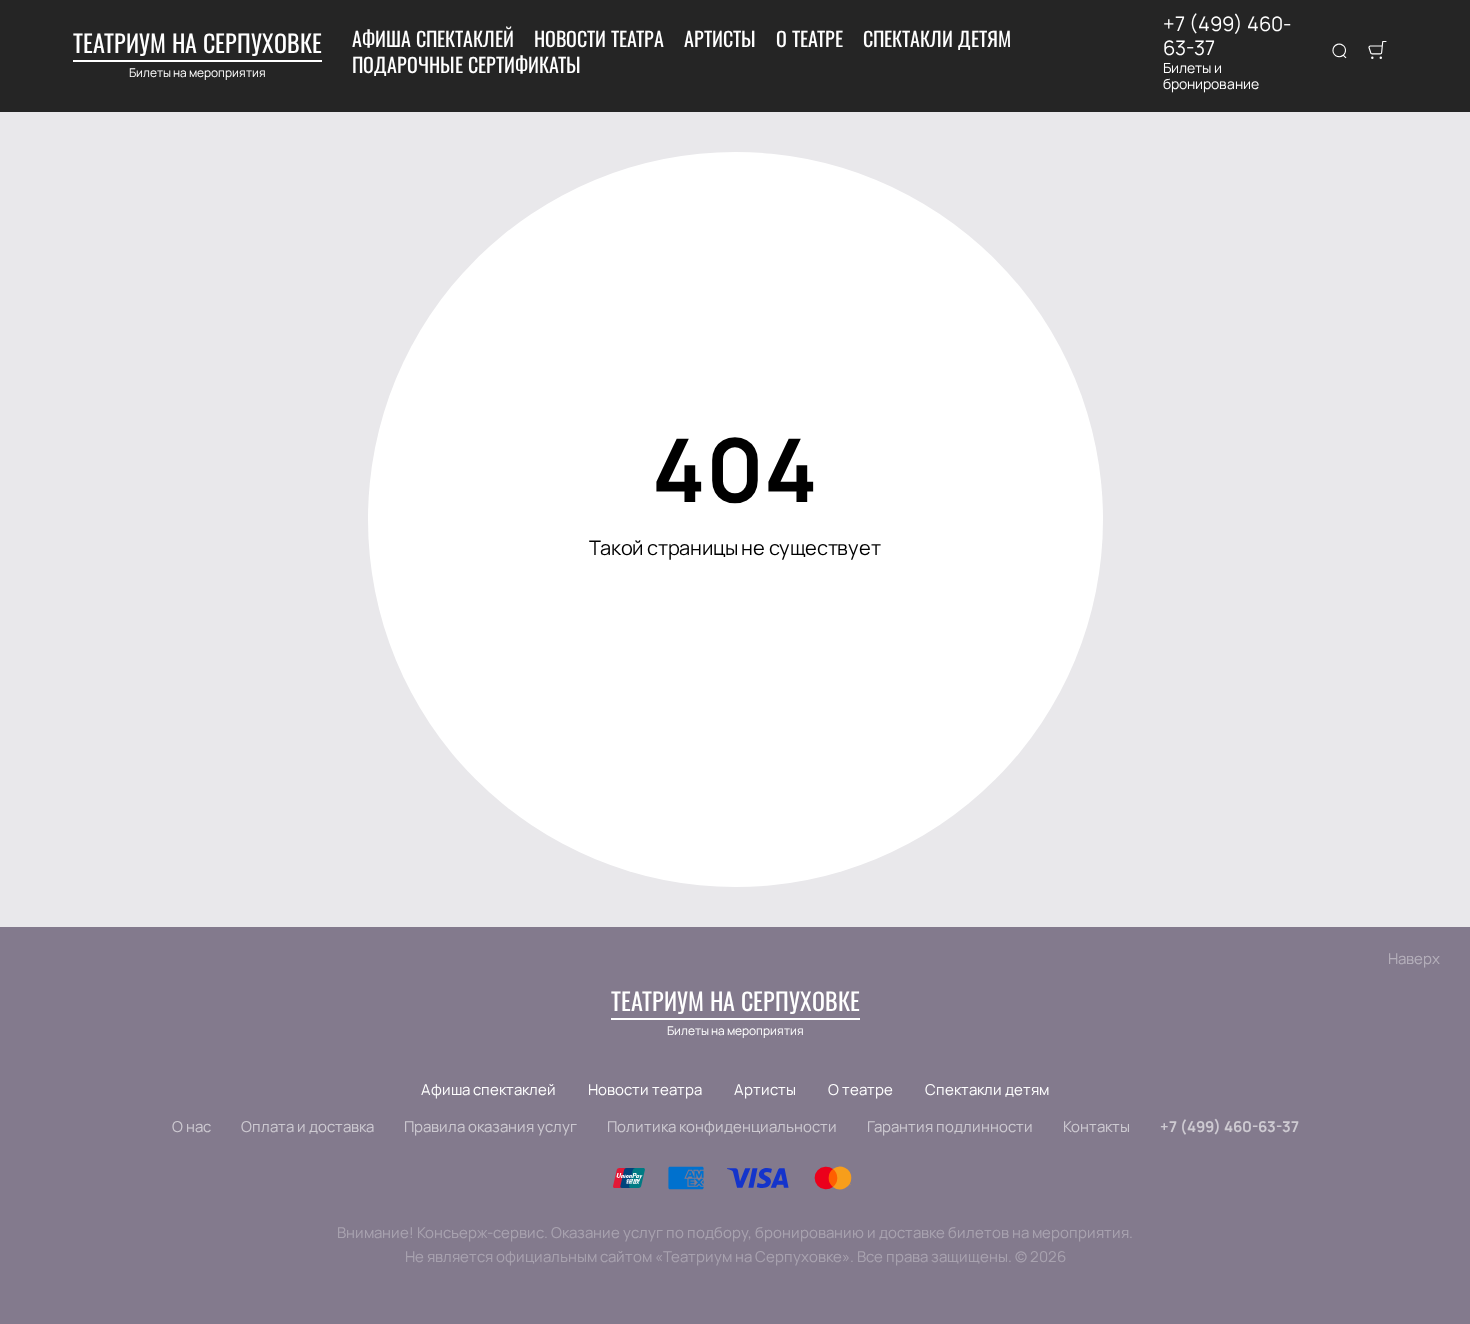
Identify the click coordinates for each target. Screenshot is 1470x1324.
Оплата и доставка (307, 1126)
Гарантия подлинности (950, 1126)
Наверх (1414, 958)
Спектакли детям (937, 38)
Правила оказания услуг (490, 1126)
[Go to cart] (1377, 52)
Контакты (1096, 1126)
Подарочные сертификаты (466, 64)
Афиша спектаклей (433, 38)
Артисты (720, 38)
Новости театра (599, 38)
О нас (191, 1126)
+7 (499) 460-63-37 (1227, 36)
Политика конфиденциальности (722, 1126)
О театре (809, 38)
